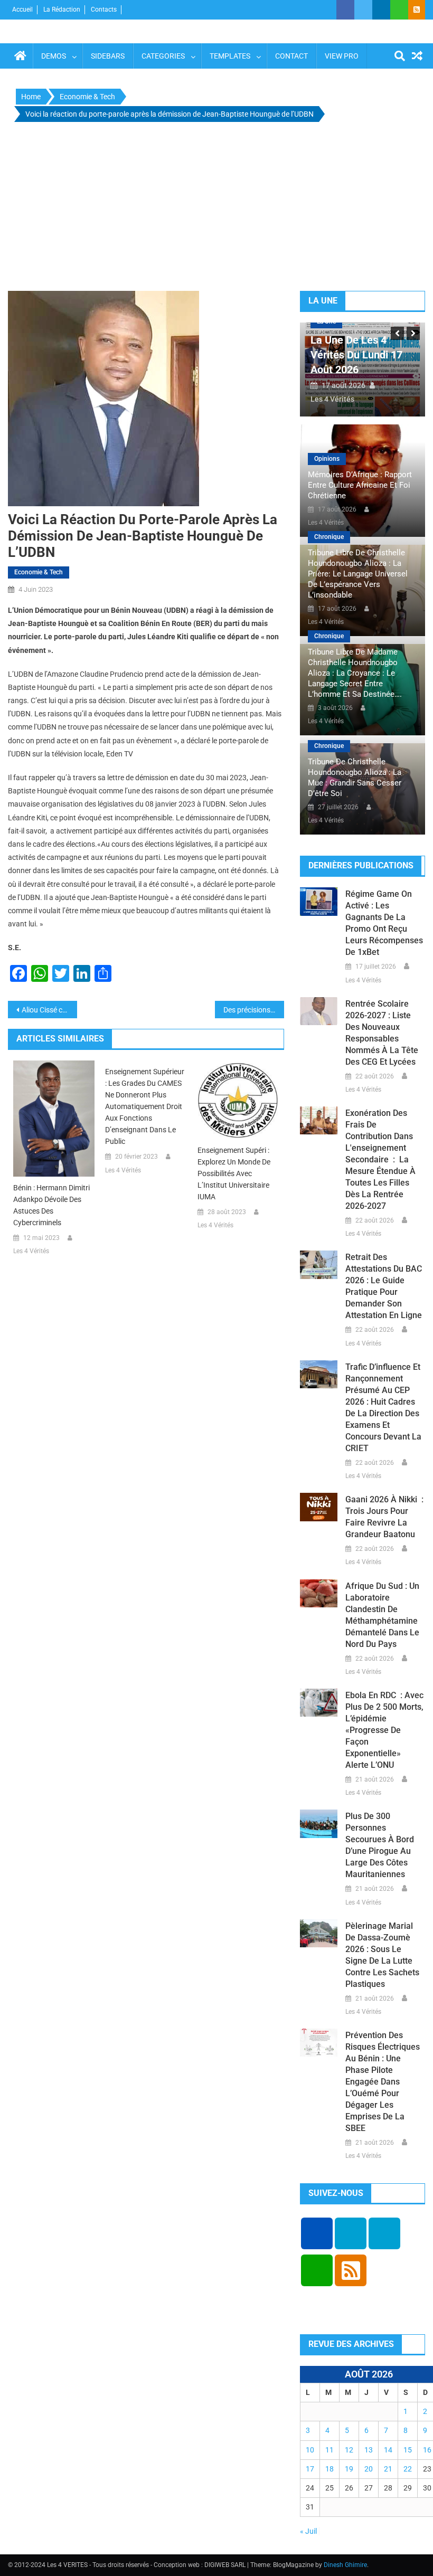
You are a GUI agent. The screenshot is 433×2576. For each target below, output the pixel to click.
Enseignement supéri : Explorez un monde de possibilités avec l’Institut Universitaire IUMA (234, 1173)
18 (330, 2469)
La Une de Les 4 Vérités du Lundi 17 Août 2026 (356, 355)
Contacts (104, 10)
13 (369, 2450)
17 (310, 2469)
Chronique (329, 537)
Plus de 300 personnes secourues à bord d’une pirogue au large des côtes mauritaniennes (380, 1845)
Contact (291, 56)
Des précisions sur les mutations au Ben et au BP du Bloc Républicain (254, 1010)
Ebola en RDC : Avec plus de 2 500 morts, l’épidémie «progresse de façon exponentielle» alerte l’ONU (384, 1730)
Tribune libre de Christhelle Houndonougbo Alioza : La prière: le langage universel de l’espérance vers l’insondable (358, 574)
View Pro (342, 56)
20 (369, 2469)
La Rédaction (62, 10)
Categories (163, 56)
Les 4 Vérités (31, 1251)
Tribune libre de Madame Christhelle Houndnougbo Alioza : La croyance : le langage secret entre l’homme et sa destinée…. (355, 673)
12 (349, 2450)
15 (408, 2450)
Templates (230, 56)
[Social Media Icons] (317, 2233)
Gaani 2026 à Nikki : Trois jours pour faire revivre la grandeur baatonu (384, 1517)
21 (388, 2469)
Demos (54, 56)
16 (427, 2450)
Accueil (22, 10)
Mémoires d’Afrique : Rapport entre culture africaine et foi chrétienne (360, 485)
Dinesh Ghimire (345, 2565)
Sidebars (108, 56)
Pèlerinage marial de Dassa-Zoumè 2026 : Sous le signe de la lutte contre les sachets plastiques (382, 1955)
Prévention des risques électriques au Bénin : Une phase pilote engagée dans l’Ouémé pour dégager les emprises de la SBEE (383, 2082)
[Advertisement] (216, 209)
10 (310, 2450)
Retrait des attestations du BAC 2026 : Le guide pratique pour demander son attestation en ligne (384, 1286)
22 (408, 2469)
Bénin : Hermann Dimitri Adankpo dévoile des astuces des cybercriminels (51, 1205)
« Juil (308, 2531)
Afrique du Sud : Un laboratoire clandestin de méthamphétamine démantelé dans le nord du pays (382, 1615)
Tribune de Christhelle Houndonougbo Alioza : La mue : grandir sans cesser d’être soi (355, 778)
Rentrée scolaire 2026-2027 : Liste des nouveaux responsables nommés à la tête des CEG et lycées (382, 1033)
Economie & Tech (39, 572)
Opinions (327, 459)
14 (388, 2450)
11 (330, 2450)
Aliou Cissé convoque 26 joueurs (49, 1010)
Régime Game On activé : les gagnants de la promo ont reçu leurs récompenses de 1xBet (384, 923)
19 (349, 2469)
